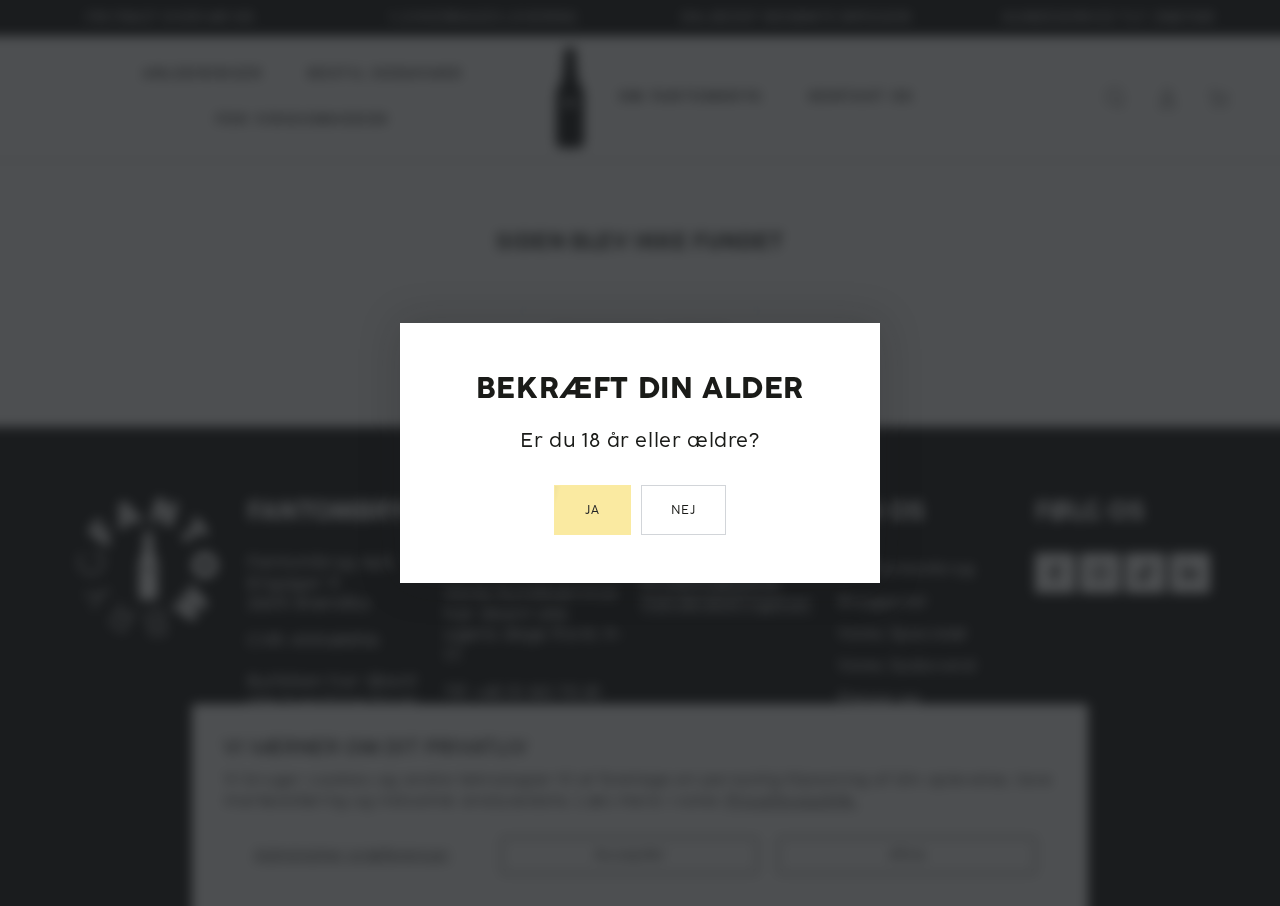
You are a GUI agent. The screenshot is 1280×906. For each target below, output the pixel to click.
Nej (684, 510)
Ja (592, 510)
